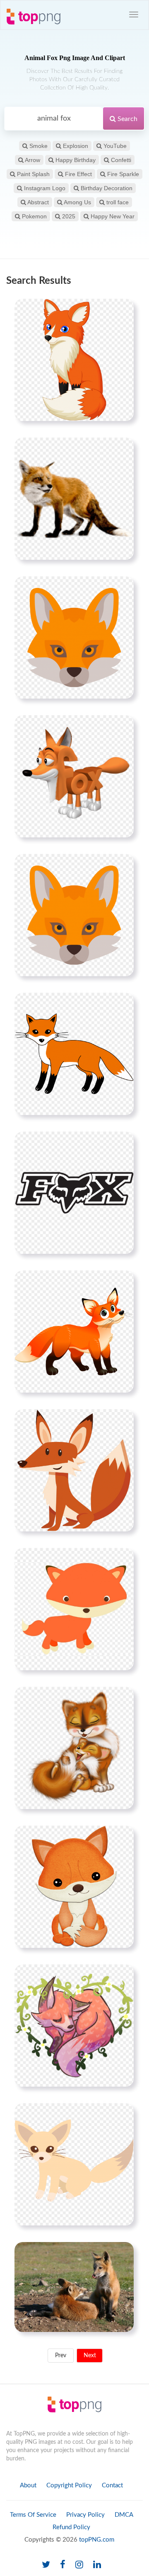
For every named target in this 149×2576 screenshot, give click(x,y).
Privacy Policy (85, 2515)
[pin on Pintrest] (123, 310)
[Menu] (134, 15)
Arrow (32, 160)
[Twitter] (46, 2565)
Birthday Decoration (106, 188)
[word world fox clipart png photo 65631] (74, 776)
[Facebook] (63, 2565)
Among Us (77, 202)
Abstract (37, 202)
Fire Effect (78, 174)
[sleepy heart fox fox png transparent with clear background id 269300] (74, 2025)
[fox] (74, 637)
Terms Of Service (33, 2515)
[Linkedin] (97, 2565)
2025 (68, 216)
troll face (117, 202)
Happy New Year (112, 216)
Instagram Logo (44, 188)
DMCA (124, 2515)
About (28, 2485)
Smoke (38, 146)
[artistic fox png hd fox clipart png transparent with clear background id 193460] (74, 1054)
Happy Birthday (75, 160)
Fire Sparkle (122, 174)
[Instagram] (79, 2565)
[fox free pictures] (74, 1331)
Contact (112, 2485)
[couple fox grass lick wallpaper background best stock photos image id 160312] (74, 2287)
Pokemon (34, 216)
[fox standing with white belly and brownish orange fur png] (74, 498)
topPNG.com (97, 2540)
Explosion (75, 146)
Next (90, 2356)
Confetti (120, 160)
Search (127, 119)
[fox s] (74, 915)
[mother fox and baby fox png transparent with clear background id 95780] (74, 1748)
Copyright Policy (69, 2485)
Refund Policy (71, 2527)
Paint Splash (32, 174)
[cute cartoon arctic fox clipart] (74, 1609)
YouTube (114, 146)
